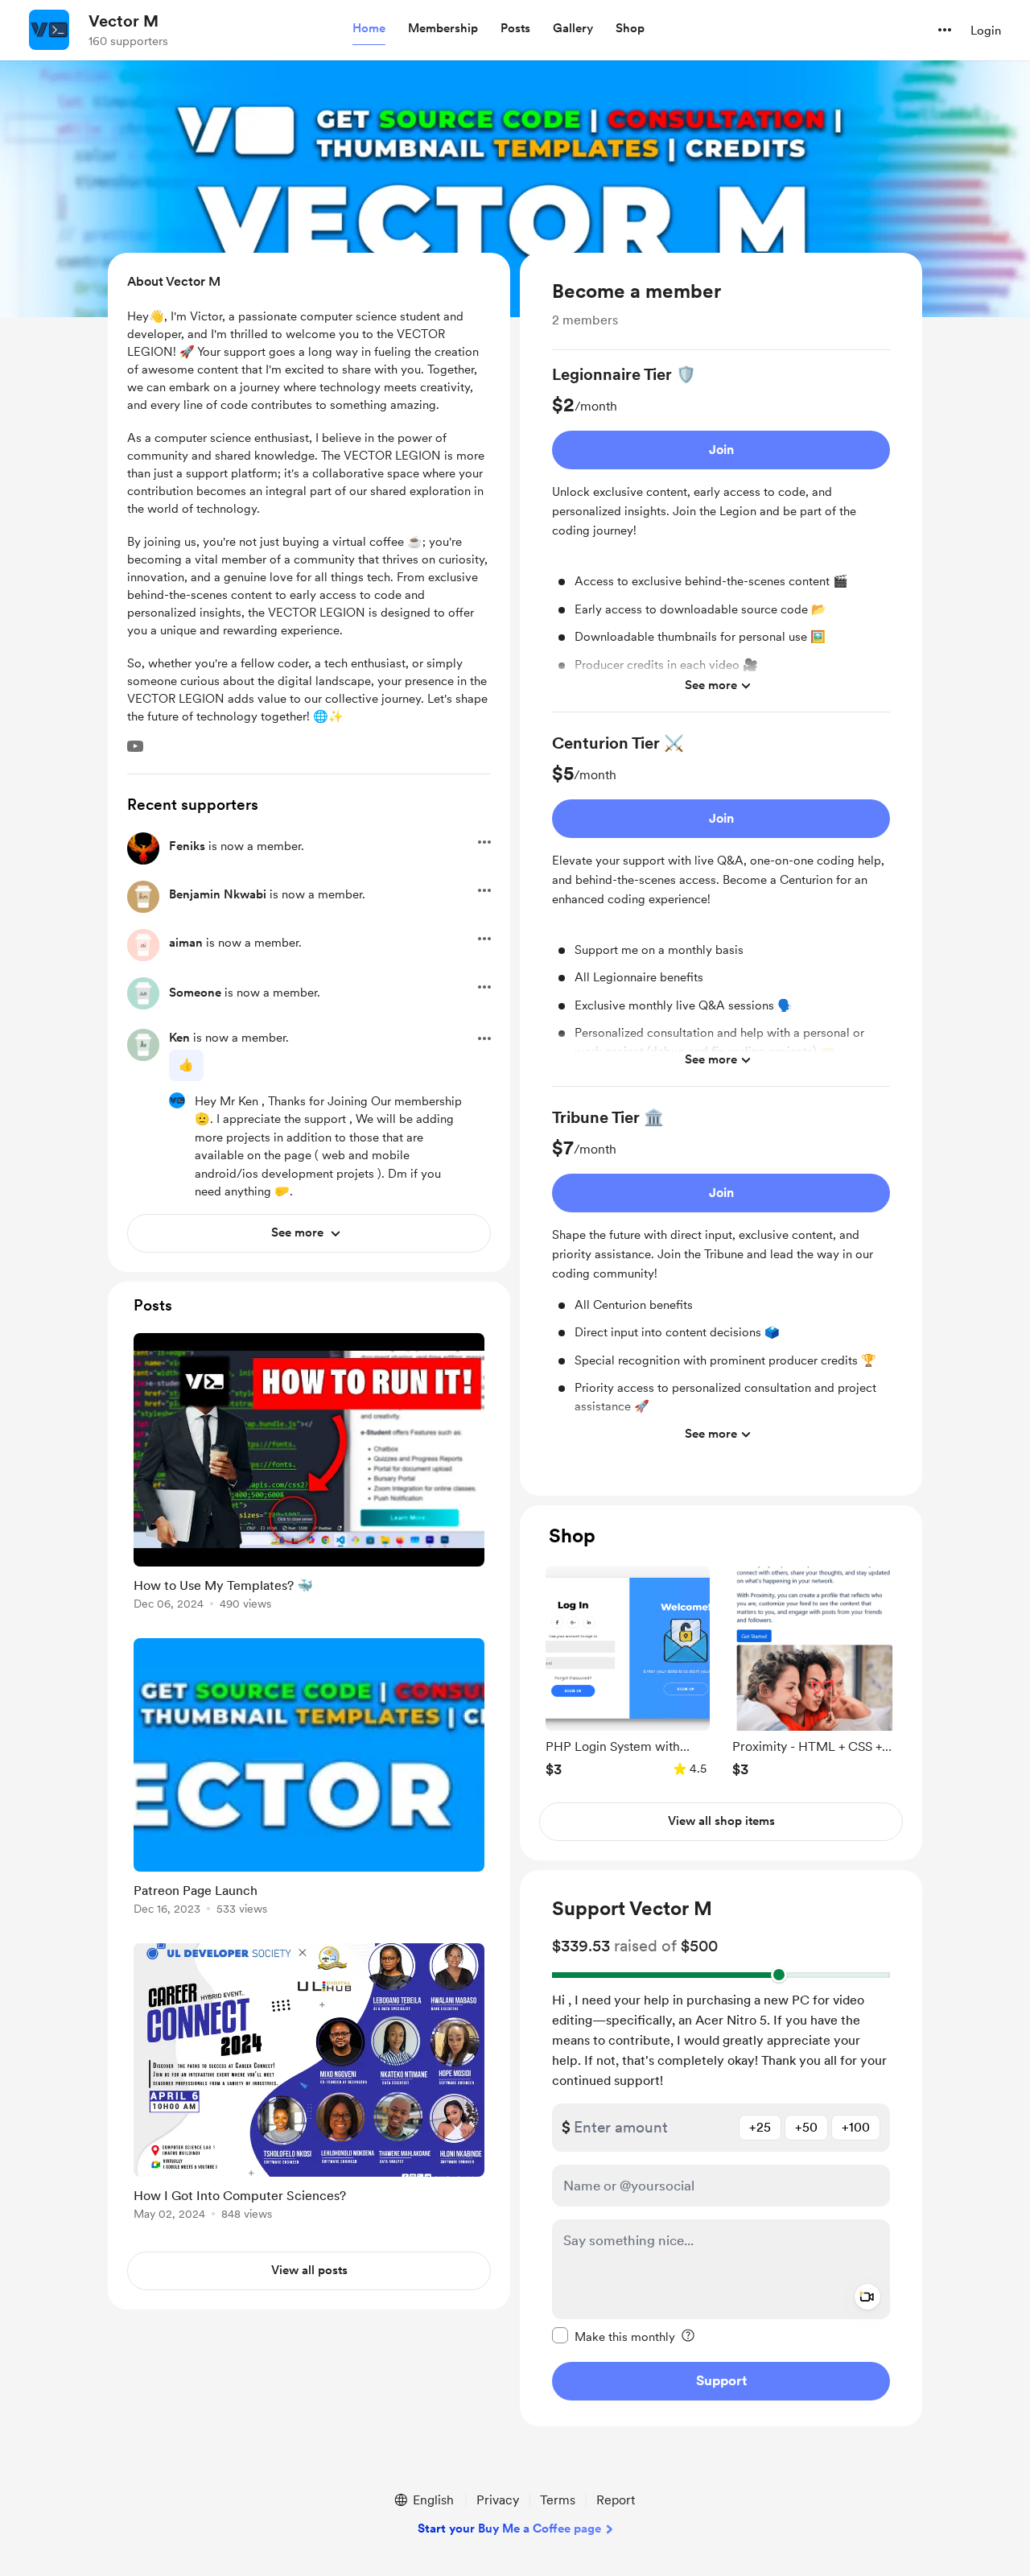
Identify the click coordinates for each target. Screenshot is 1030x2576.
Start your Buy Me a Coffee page (509, 2529)
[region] (721, 874)
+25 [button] (760, 2126)
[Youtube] (135, 746)
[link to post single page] (309, 1474)
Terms (558, 2500)
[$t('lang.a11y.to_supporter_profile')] (177, 1100)
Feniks (187, 846)
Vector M (124, 21)
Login (986, 31)
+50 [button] (806, 2126)
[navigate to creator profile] (49, 30)
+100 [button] (856, 2126)
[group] (721, 538)
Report (616, 2500)
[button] (369, 29)
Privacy (498, 2500)
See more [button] (711, 685)
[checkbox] (614, 2335)
